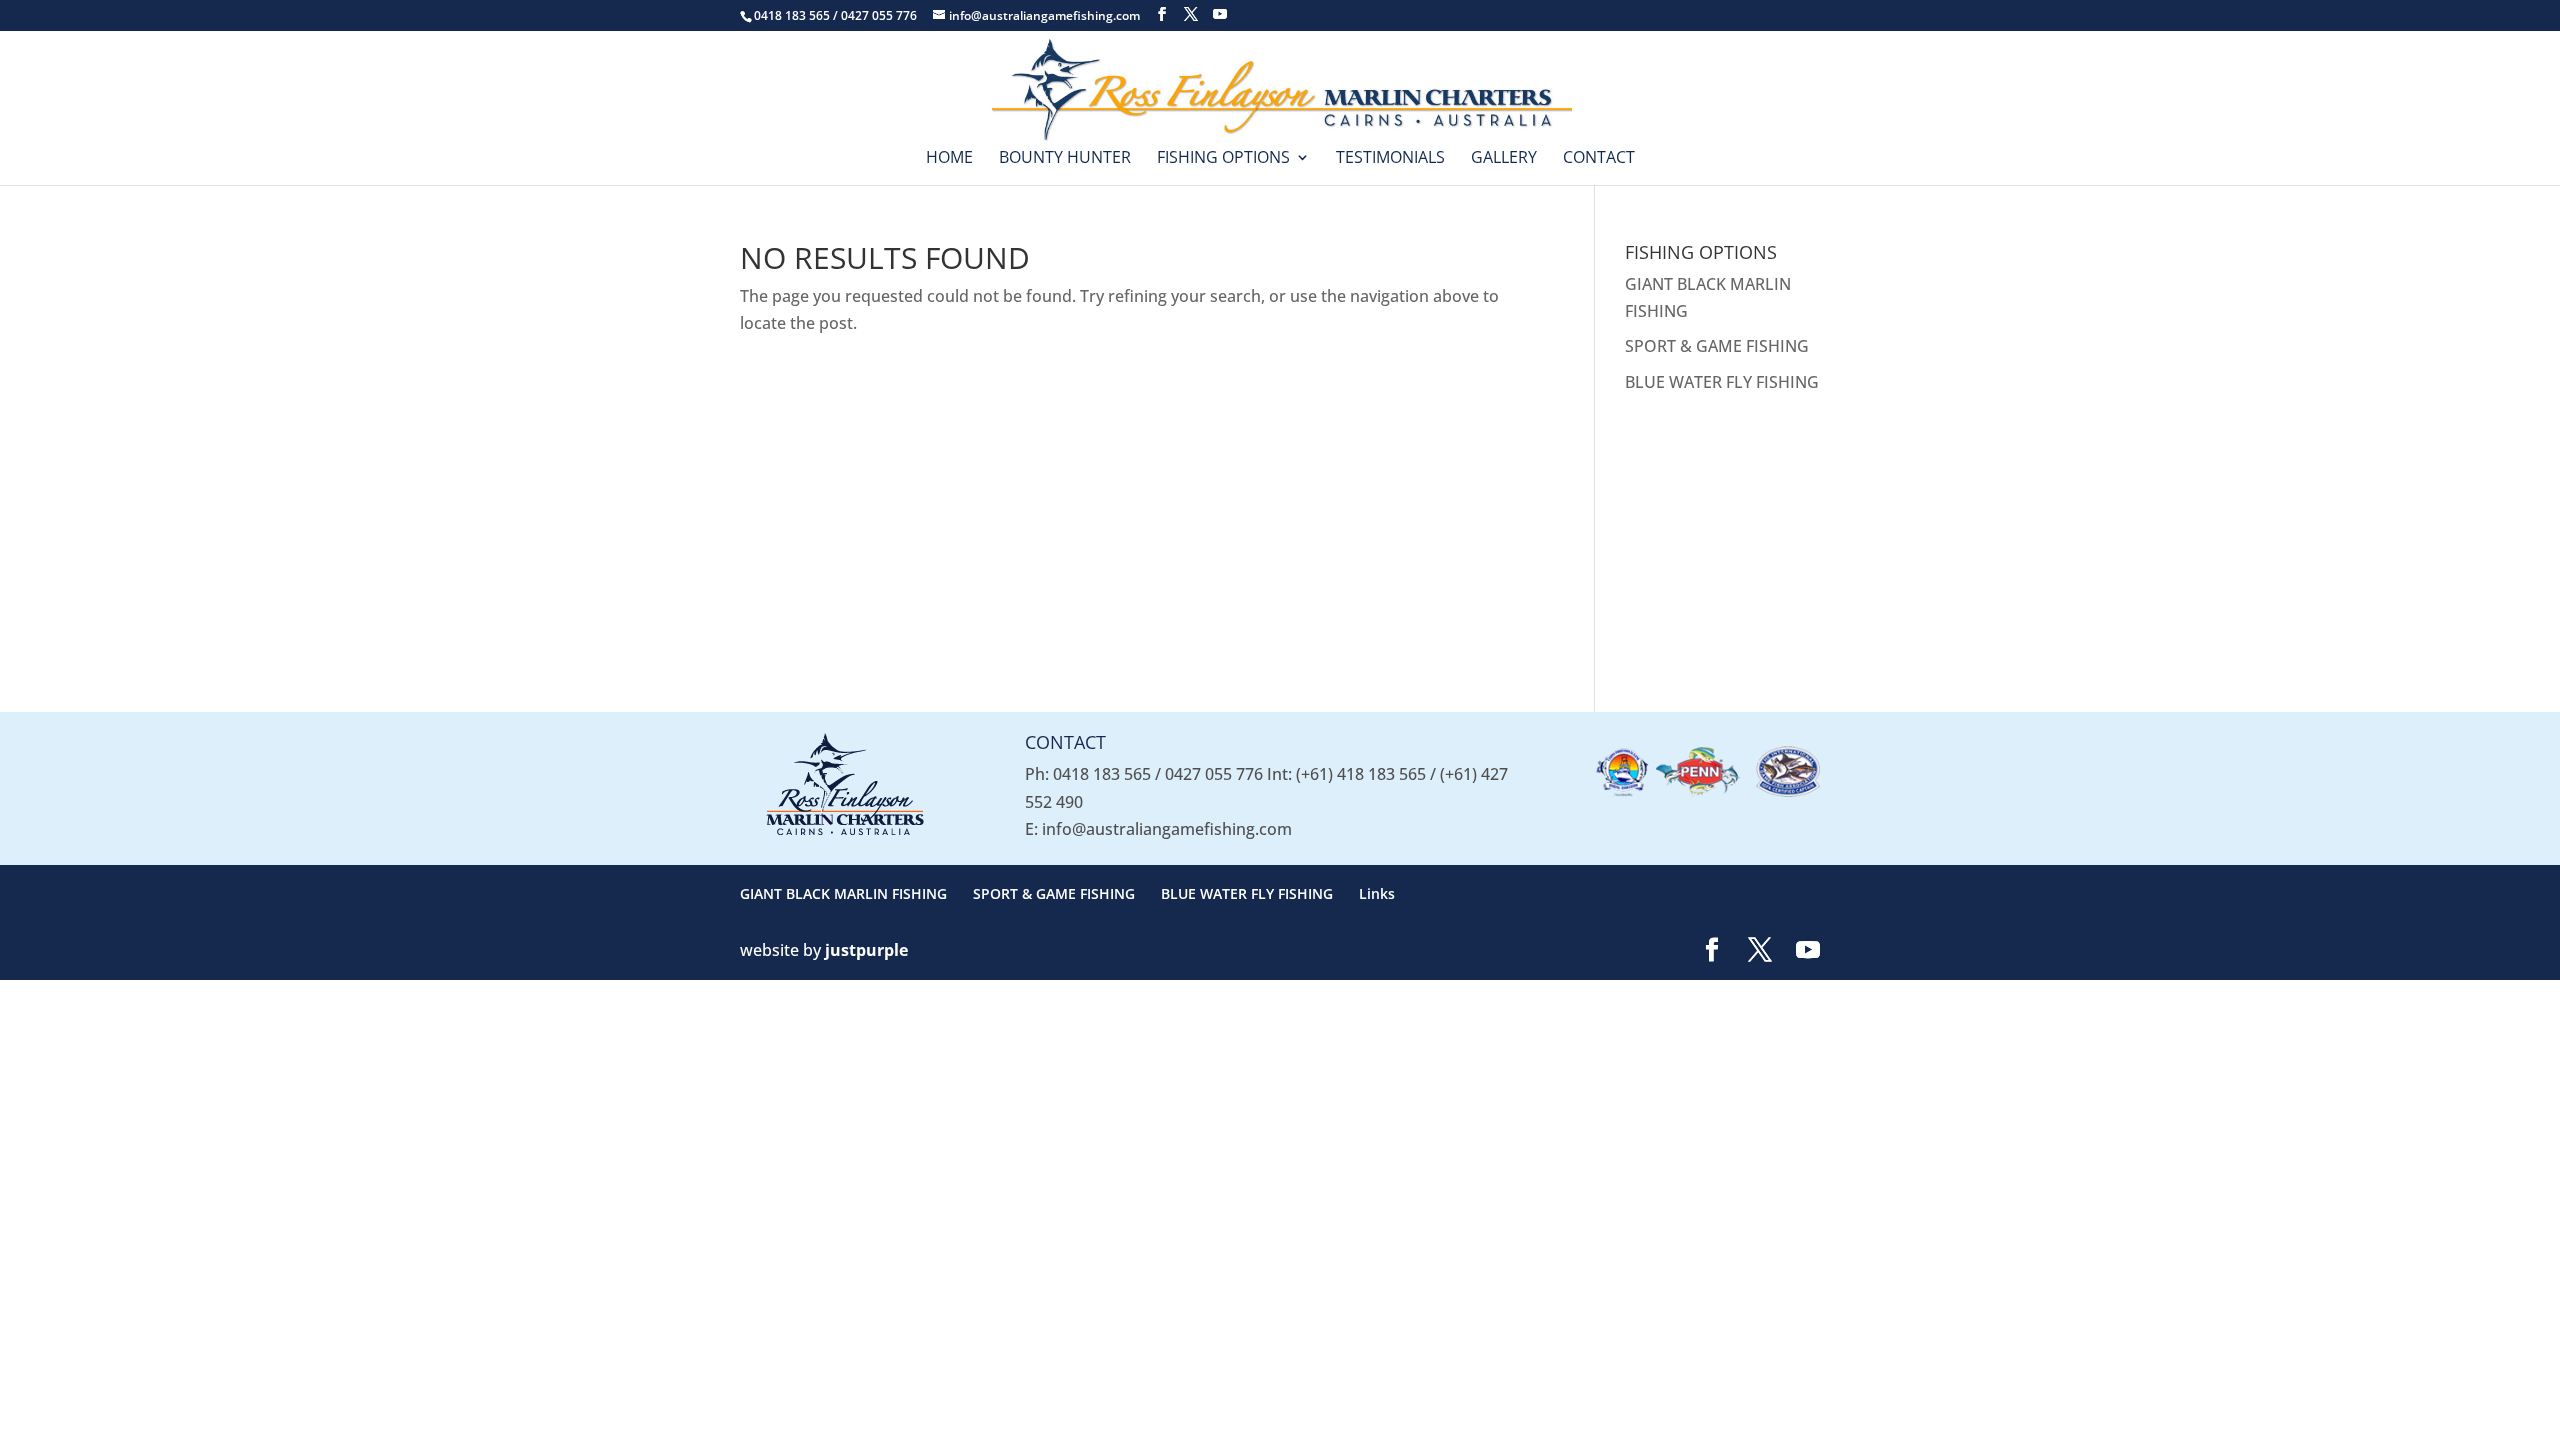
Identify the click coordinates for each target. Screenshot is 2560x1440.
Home (949, 159)
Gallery (1504, 159)
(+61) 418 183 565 (1361, 774)
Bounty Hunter (1065, 159)
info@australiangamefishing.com (1167, 829)
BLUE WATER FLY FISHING (1722, 382)
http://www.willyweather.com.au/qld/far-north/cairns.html (1750, 644)
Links (1377, 893)
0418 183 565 (1102, 774)
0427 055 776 (1214, 774)
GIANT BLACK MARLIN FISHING (843, 893)
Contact (1599, 159)
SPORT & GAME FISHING (1717, 346)
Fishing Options (1223, 159)
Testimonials (1390, 159)
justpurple (866, 950)
